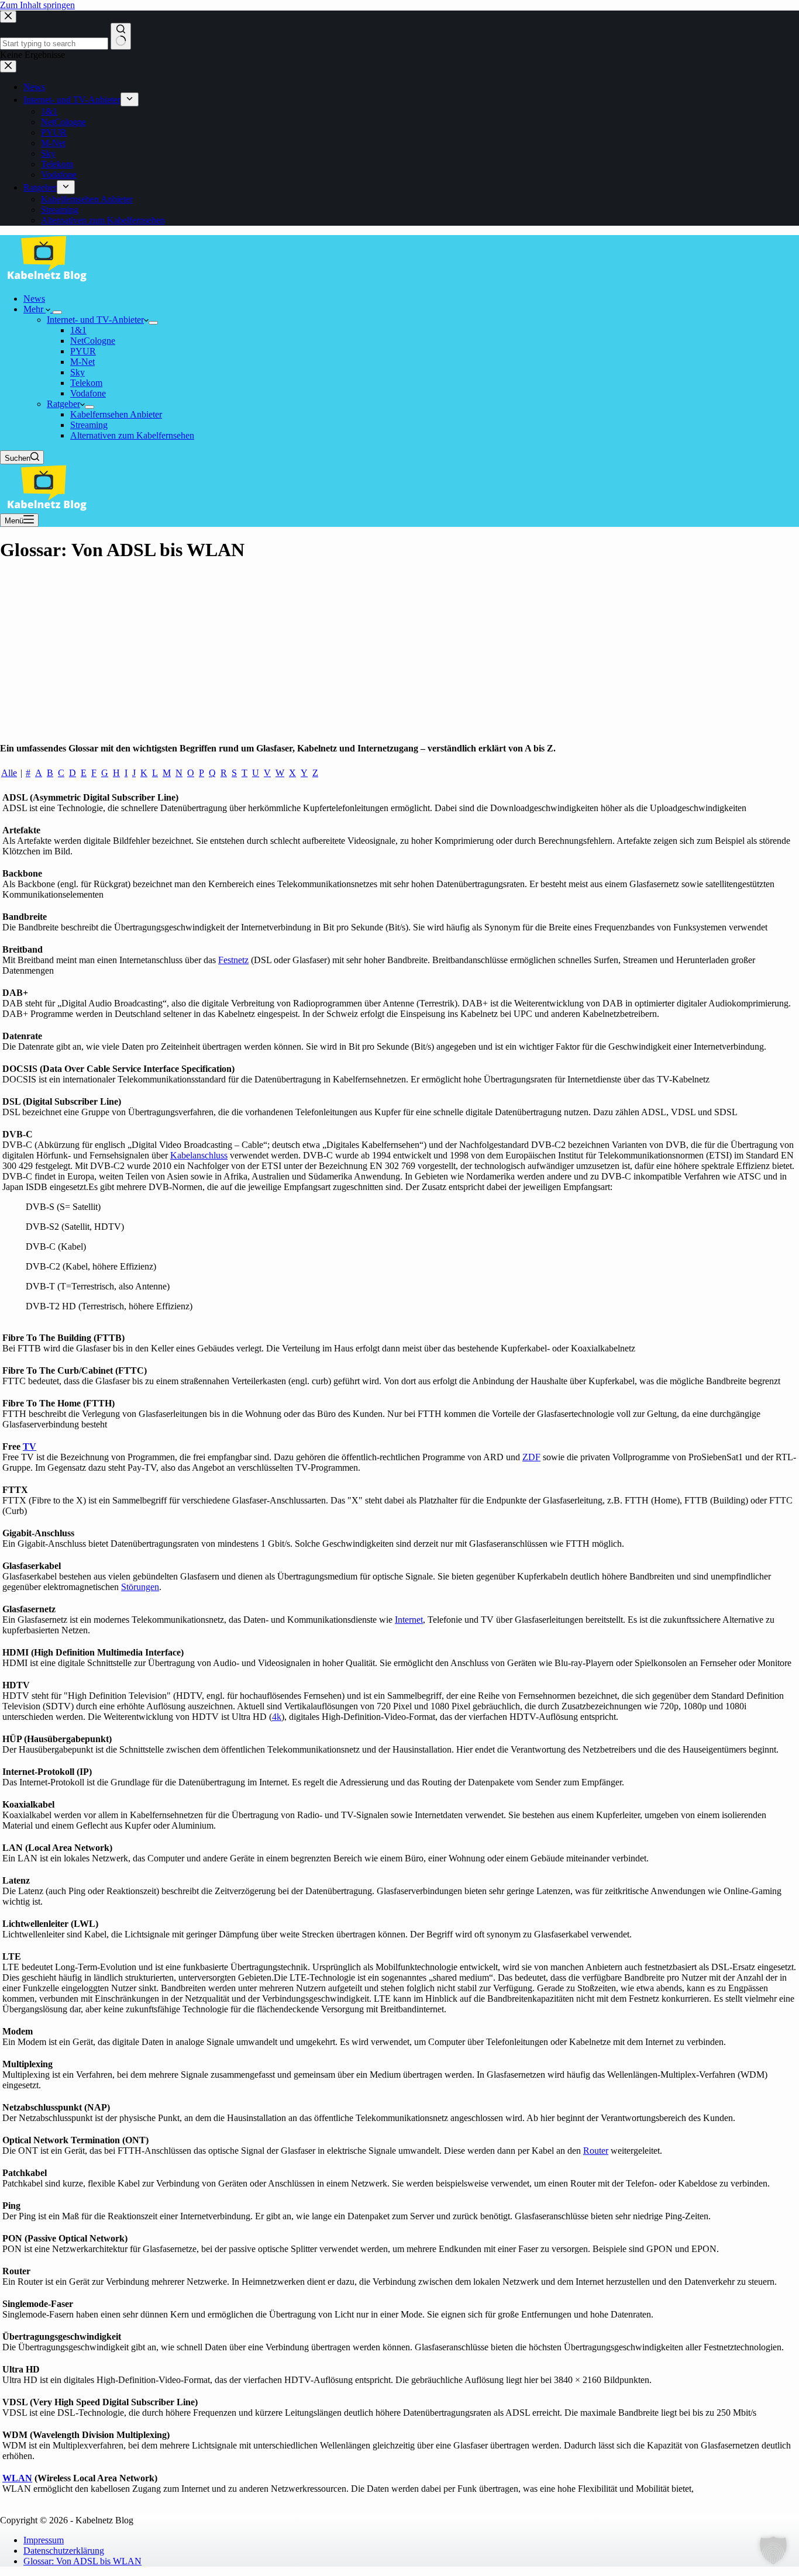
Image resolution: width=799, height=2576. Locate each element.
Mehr (35, 309)
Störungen (140, 1587)
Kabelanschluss (199, 1155)
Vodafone (88, 393)
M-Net (82, 362)
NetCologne (93, 341)
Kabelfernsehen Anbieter (116, 414)
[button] (773, 2550)
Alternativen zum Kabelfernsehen (132, 435)
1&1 (78, 330)
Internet (409, 1620)
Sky (78, 372)
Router (596, 2151)
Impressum (44, 2540)
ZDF (531, 1457)
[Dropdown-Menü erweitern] (57, 312)
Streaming (89, 425)
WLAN (17, 2478)
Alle (9, 773)
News (34, 299)
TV (30, 1446)
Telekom (86, 383)
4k (277, 1717)
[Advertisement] (399, 656)
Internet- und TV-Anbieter (95, 320)
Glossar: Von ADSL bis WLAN (82, 2561)
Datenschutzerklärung (64, 2551)
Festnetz (233, 960)
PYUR (83, 351)
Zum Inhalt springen (37, 5)
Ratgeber (63, 404)
